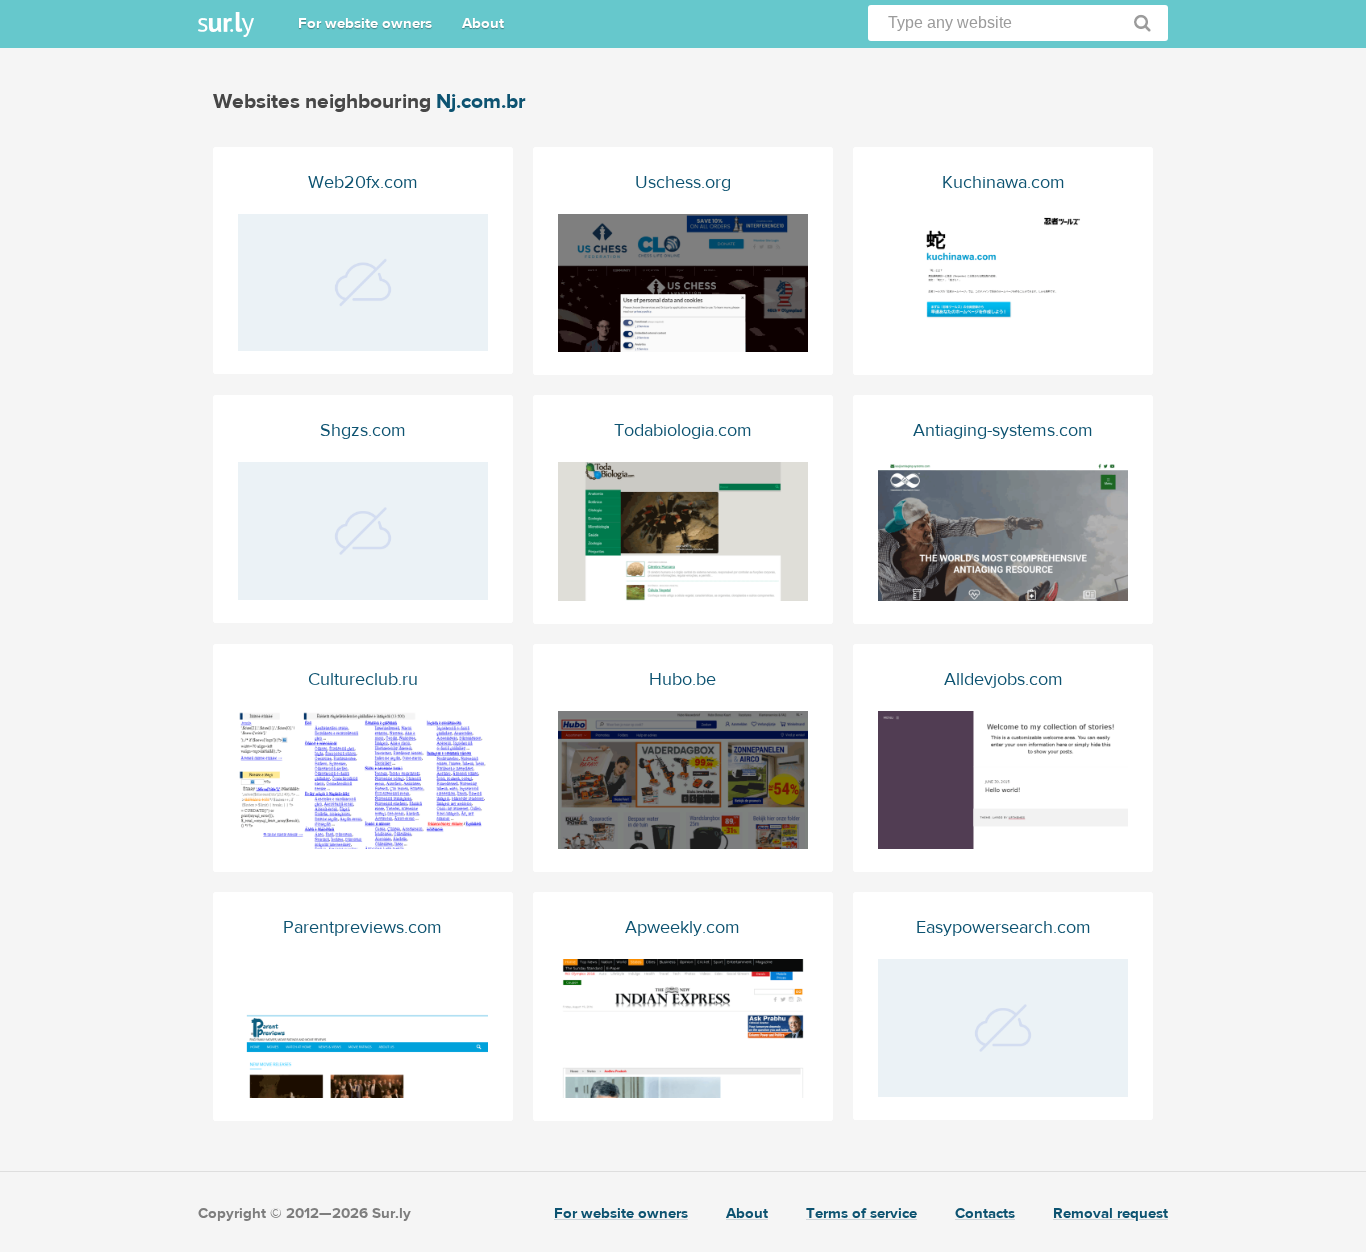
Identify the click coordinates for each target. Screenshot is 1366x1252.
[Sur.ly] (226, 24)
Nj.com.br (481, 101)
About (483, 23)
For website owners (365, 23)
